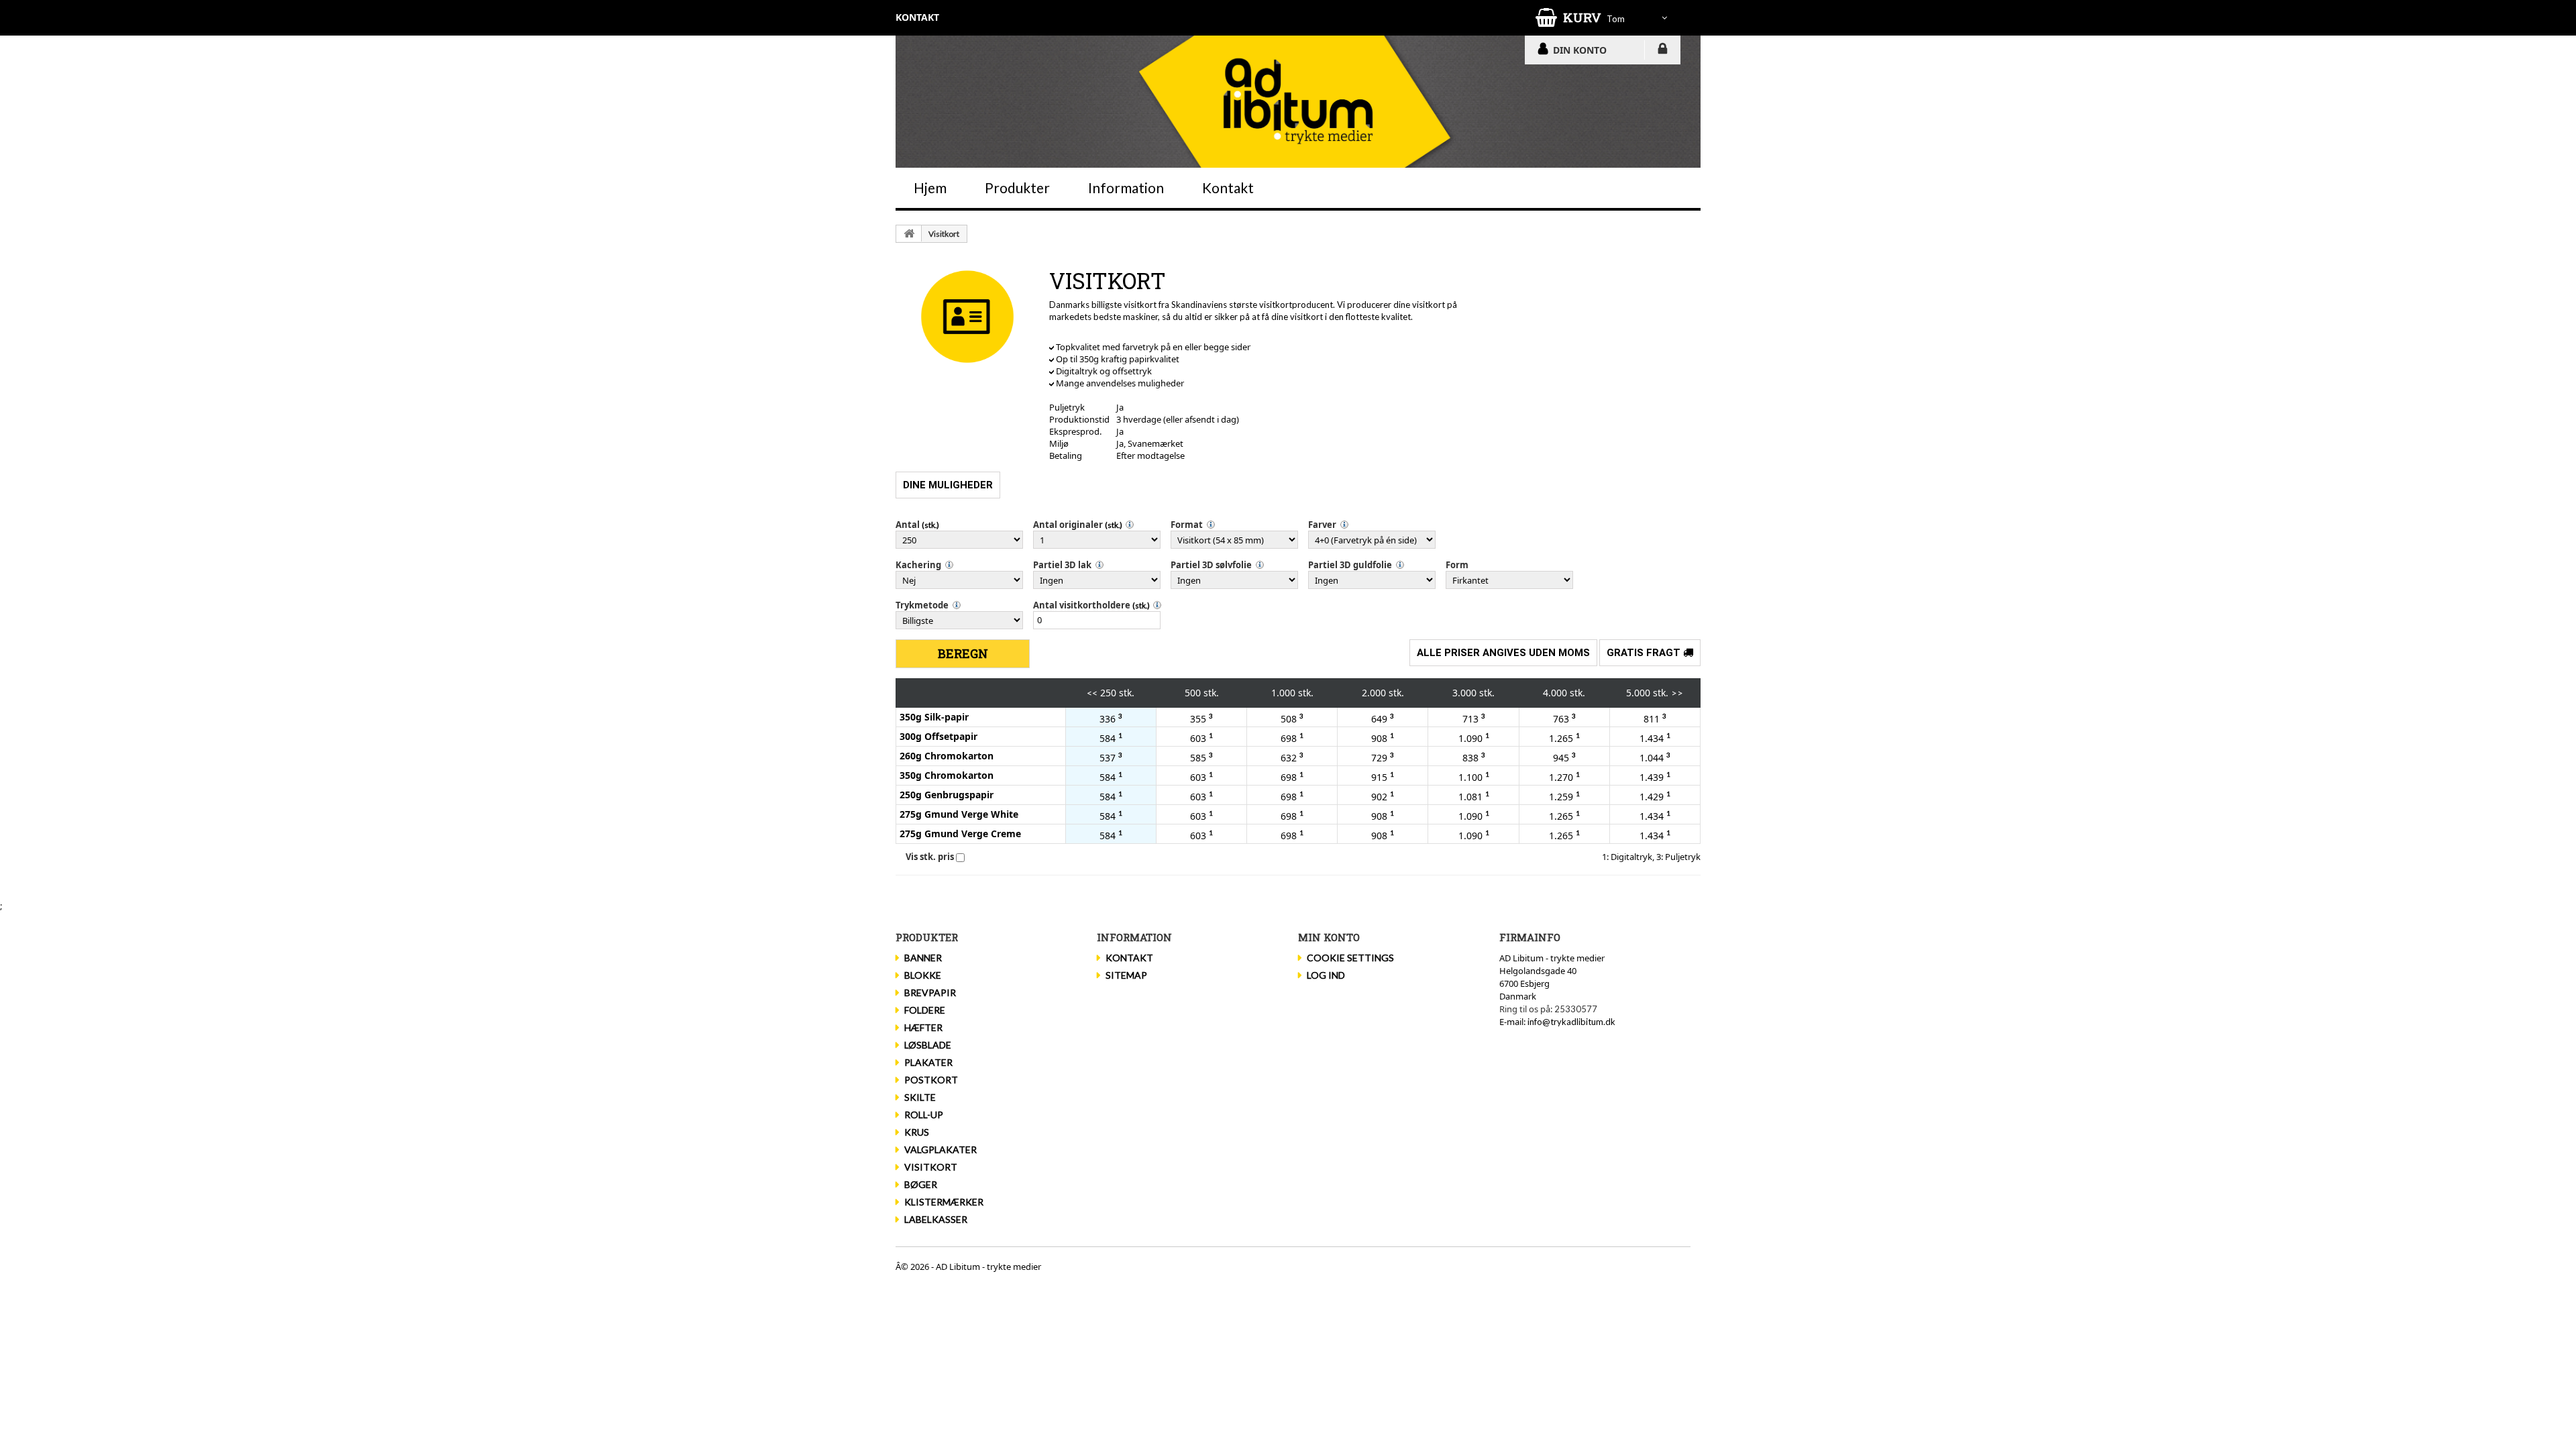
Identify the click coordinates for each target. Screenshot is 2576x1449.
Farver (1322, 525)
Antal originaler (1068, 525)
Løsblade (928, 1045)
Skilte (920, 1097)
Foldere (925, 1010)
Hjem (930, 187)
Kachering (918, 565)
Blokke (923, 975)
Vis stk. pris (930, 857)
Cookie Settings (1350, 958)
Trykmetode (922, 605)
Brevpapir (930, 992)
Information (1126, 187)
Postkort (931, 1080)
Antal (908, 525)
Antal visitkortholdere (1082, 605)
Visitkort (944, 234)
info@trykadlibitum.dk (1571, 1022)
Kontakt (1228, 187)
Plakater (928, 1062)
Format (1187, 525)
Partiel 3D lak (1062, 565)
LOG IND (1663, 51)
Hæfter (923, 1027)
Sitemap (1126, 975)
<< (1092, 693)
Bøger (921, 1184)
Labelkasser (936, 1219)
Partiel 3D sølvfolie (1211, 565)
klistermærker (944, 1202)
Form (1457, 565)
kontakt (917, 17)
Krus (917, 1132)
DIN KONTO (1580, 50)
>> (1677, 693)
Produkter (1017, 187)
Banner (923, 958)
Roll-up (924, 1115)
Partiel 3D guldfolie (1350, 565)
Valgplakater (941, 1149)
